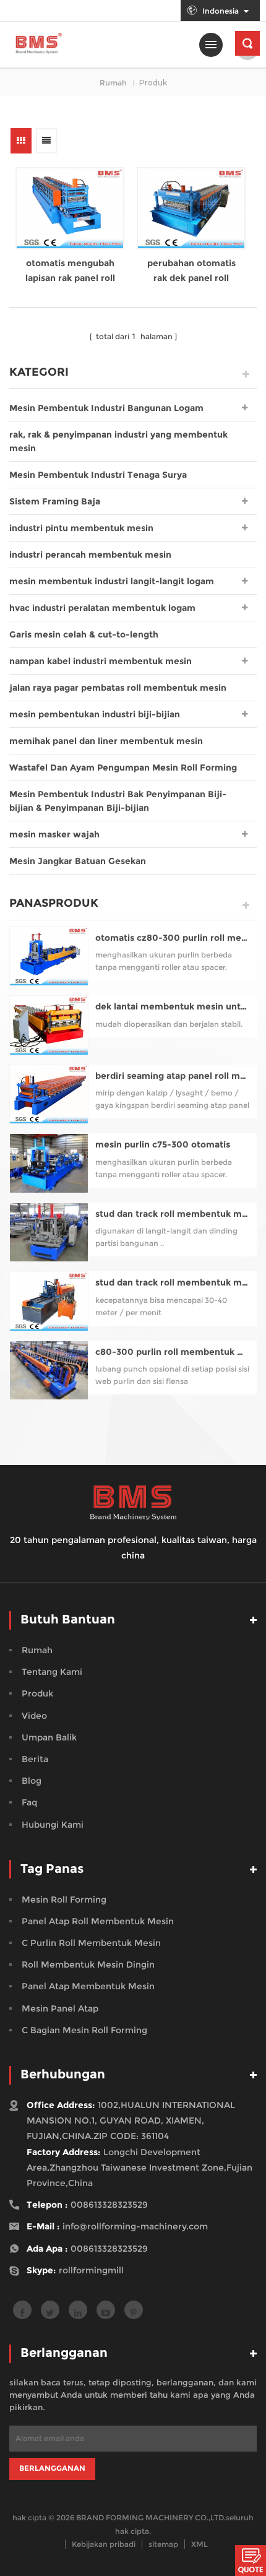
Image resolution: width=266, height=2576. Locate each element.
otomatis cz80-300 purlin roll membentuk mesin (173, 938)
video (34, 1716)
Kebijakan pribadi (104, 2544)
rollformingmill (91, 2270)
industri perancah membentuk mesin (90, 555)
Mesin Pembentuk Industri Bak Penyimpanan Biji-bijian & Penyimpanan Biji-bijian (118, 801)
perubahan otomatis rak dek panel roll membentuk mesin (191, 271)
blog (32, 1781)
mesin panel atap (60, 2008)
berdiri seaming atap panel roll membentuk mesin (173, 1076)
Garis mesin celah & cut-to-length (84, 634)
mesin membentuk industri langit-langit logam (112, 581)
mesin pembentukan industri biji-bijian (95, 714)
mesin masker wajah (54, 834)
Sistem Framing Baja (55, 501)
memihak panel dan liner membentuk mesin (106, 741)
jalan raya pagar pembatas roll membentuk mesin (118, 688)
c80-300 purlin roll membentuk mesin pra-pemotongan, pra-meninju (173, 1352)
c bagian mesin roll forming (84, 2030)
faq (29, 1802)
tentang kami (52, 1672)
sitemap (163, 2544)
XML (199, 2544)
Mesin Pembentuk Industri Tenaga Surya (98, 475)
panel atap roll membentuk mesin (98, 1921)
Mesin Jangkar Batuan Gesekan (78, 861)
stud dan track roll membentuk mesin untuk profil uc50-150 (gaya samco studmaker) (173, 1214)
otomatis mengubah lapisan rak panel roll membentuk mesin (70, 271)
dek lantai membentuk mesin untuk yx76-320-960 (173, 1007)
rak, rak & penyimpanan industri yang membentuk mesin (118, 441)
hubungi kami (53, 1825)
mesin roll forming (64, 1900)
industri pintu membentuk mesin (81, 528)
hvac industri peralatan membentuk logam (102, 608)
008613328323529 (109, 2205)
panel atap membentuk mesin (88, 1986)
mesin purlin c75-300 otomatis (163, 1145)
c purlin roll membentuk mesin (91, 1943)
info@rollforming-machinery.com (135, 2226)
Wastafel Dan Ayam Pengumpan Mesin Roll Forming (123, 767)
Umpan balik (49, 1737)
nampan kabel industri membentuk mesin (101, 661)
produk (37, 1693)
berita (35, 1759)
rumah (113, 83)
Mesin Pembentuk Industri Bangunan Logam (106, 408)
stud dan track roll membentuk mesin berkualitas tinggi (173, 1283)
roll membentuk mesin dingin (88, 1964)
